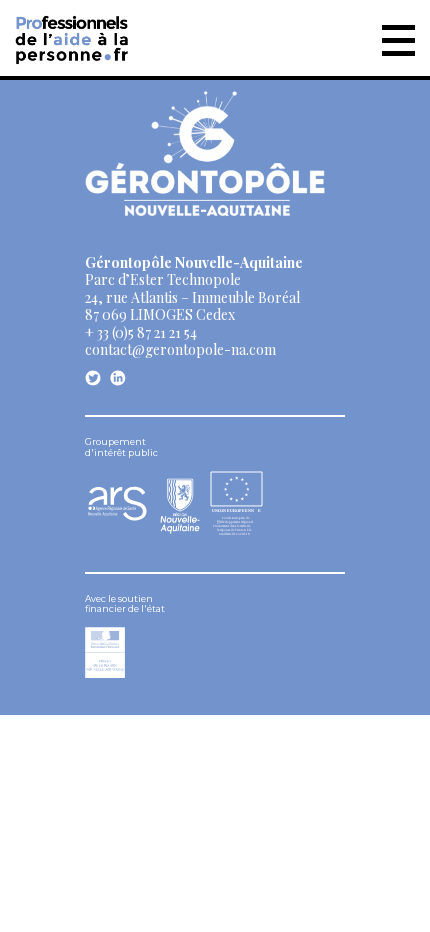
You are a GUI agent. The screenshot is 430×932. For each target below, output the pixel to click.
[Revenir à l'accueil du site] (74, 35)
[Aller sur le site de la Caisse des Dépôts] (105, 672)
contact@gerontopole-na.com (180, 349)
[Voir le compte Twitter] (93, 377)
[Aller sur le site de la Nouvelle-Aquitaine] (180, 504)
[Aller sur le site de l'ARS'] (117, 516)
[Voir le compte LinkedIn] (118, 377)
